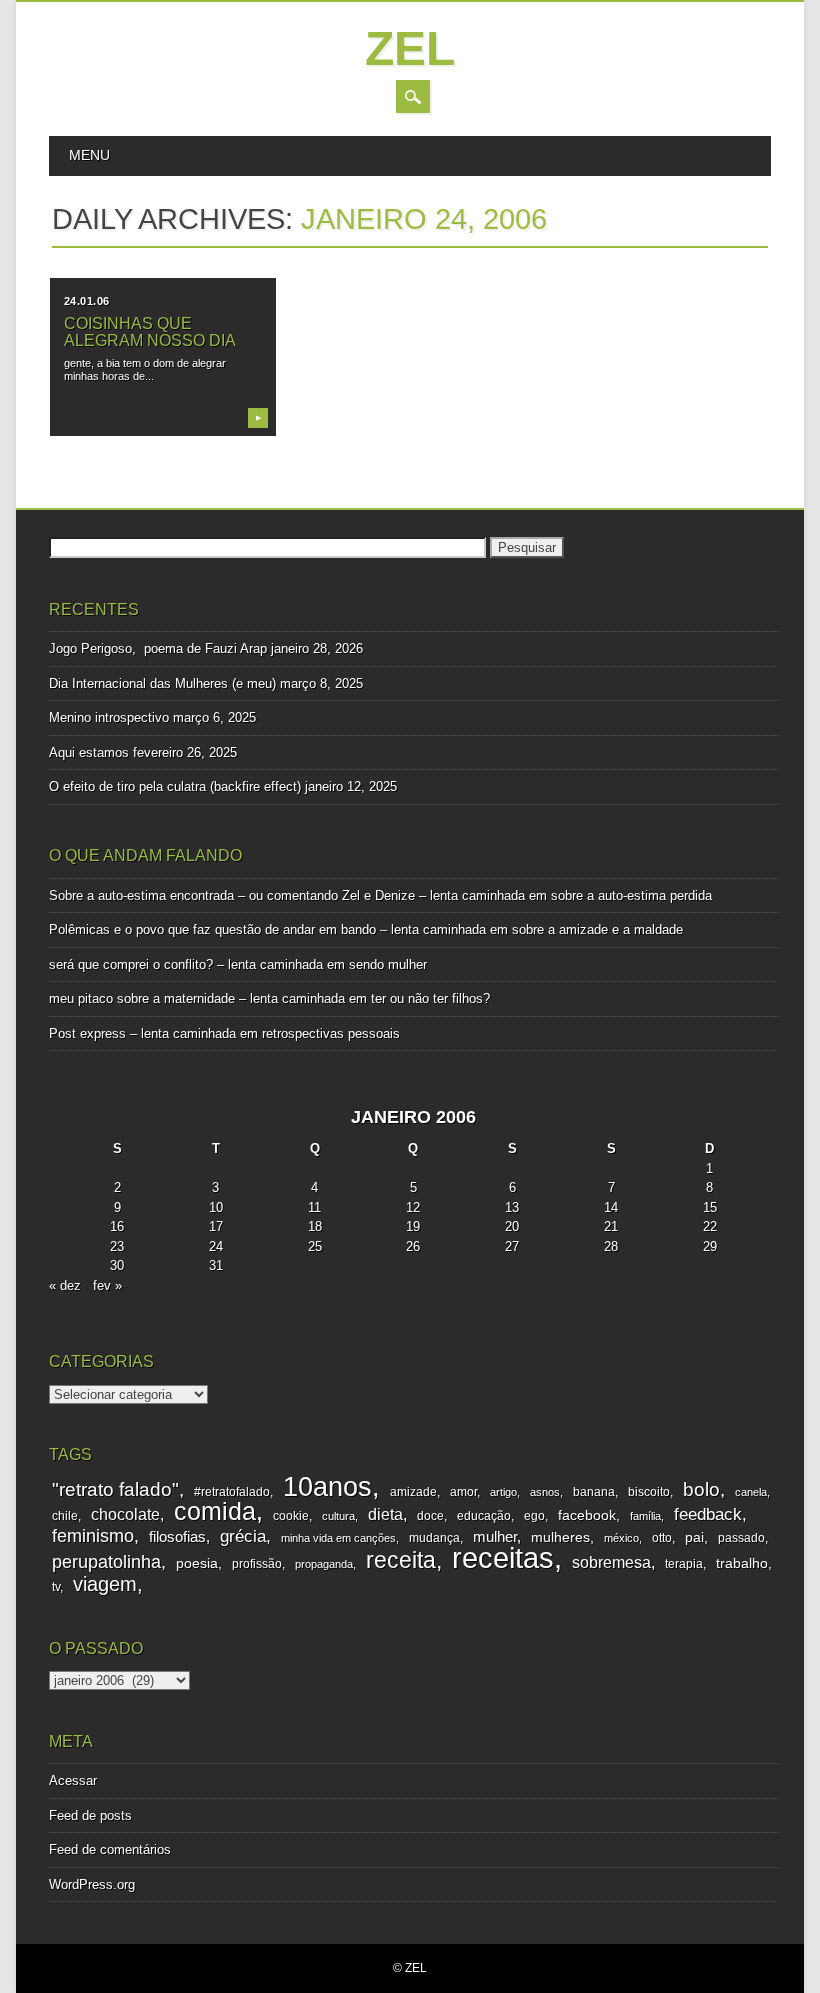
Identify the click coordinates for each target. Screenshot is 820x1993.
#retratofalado (232, 1492)
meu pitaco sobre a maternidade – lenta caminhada (197, 998)
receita (401, 1560)
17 (216, 1226)
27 (512, 1246)
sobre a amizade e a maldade (597, 929)
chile (65, 1516)
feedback (708, 1514)
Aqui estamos (89, 752)
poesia (197, 1563)
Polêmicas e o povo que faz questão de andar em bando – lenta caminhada (267, 929)
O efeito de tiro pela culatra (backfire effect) (175, 786)
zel (410, 48)
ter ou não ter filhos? (430, 998)
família (645, 1516)
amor (463, 1492)
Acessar (73, 1780)
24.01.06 (87, 301)
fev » (107, 1285)
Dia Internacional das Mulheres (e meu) (162, 683)
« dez (65, 1285)
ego (534, 1516)
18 (315, 1226)
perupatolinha (106, 1562)
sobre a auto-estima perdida (631, 895)
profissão (257, 1564)
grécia (243, 1536)
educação (484, 1516)
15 (710, 1207)
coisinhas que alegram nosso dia (150, 332)
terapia (684, 1564)
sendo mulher (388, 964)
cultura (338, 1516)
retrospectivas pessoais (331, 1033)
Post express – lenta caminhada (142, 1033)
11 (314, 1207)
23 (117, 1246)
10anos (327, 1486)
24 (216, 1246)
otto (662, 1538)
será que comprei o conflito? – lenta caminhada (186, 964)
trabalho (742, 1563)
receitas (503, 1557)
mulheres (560, 1537)
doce (430, 1516)
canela (751, 1492)
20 (512, 1226)
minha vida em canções (338, 1538)
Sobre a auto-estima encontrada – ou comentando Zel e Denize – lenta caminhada (287, 895)
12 (413, 1207)
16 (117, 1226)
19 (413, 1226)
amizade (413, 1492)
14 (611, 1207)
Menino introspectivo (109, 717)
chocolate (125, 1514)
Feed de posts (90, 1815)
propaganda (324, 1564)
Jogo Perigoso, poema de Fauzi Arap (158, 648)
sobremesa (611, 1562)
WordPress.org (92, 1884)
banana (594, 1492)
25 (315, 1246)
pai (694, 1537)
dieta (385, 1514)
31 (216, 1265)
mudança (434, 1538)
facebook (587, 1515)
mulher (495, 1537)
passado (741, 1538)
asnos (545, 1492)
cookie (291, 1516)
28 (611, 1246)
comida (215, 1511)
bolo (701, 1489)
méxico (621, 1538)
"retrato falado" (115, 1489)
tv (56, 1587)
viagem (105, 1584)
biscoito (649, 1492)
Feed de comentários (110, 1849)
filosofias (177, 1537)
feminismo (93, 1536)
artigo (503, 1492)
